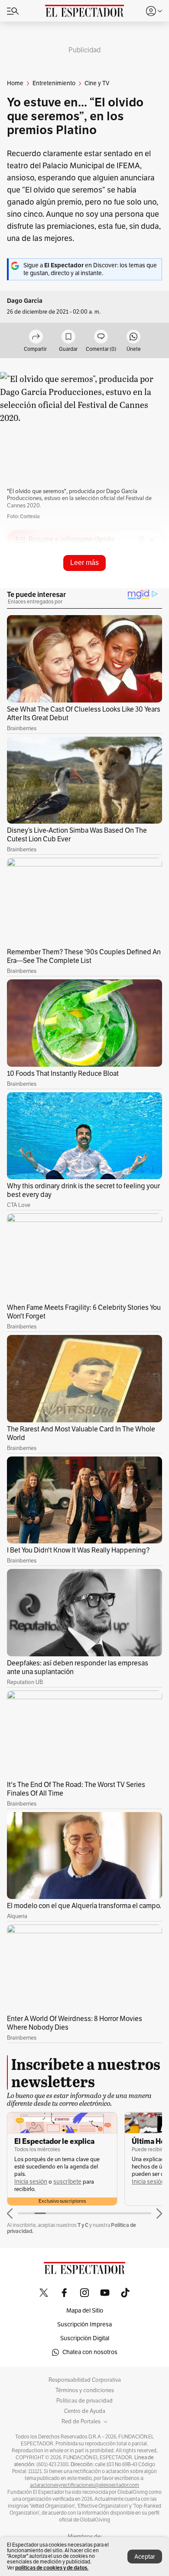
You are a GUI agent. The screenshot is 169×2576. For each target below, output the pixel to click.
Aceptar (145, 2557)
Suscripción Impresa (84, 2324)
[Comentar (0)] (101, 337)
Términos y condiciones (85, 2390)
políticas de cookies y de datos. (52, 2568)
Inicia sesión (31, 2182)
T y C (83, 2225)
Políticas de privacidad (84, 2401)
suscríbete (67, 2182)
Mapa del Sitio (85, 2311)
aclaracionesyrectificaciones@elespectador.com (84, 2485)
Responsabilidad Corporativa (85, 2380)
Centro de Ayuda (85, 2411)
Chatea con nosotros (90, 2352)
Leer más (84, 563)
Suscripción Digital (85, 2338)
